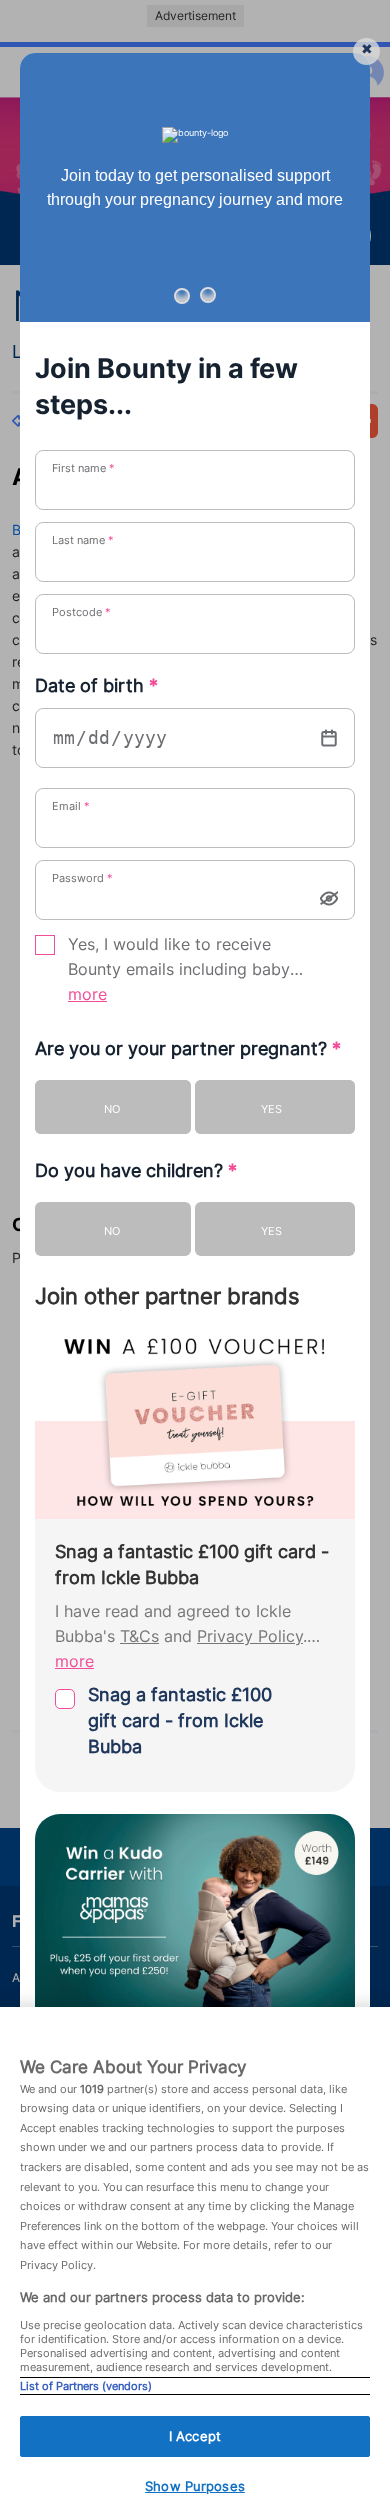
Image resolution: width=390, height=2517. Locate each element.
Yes (271, 1109)
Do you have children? (136, 1170)
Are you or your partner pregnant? (188, 1048)
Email (71, 806)
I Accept (195, 2436)
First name (83, 468)
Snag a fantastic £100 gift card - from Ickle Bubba (180, 1720)
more (87, 994)
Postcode (81, 612)
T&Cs (139, 1636)
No (112, 1109)
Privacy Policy (250, 1636)
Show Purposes (195, 2486)
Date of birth (96, 685)
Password (82, 878)
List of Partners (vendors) (86, 2386)
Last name (83, 540)
